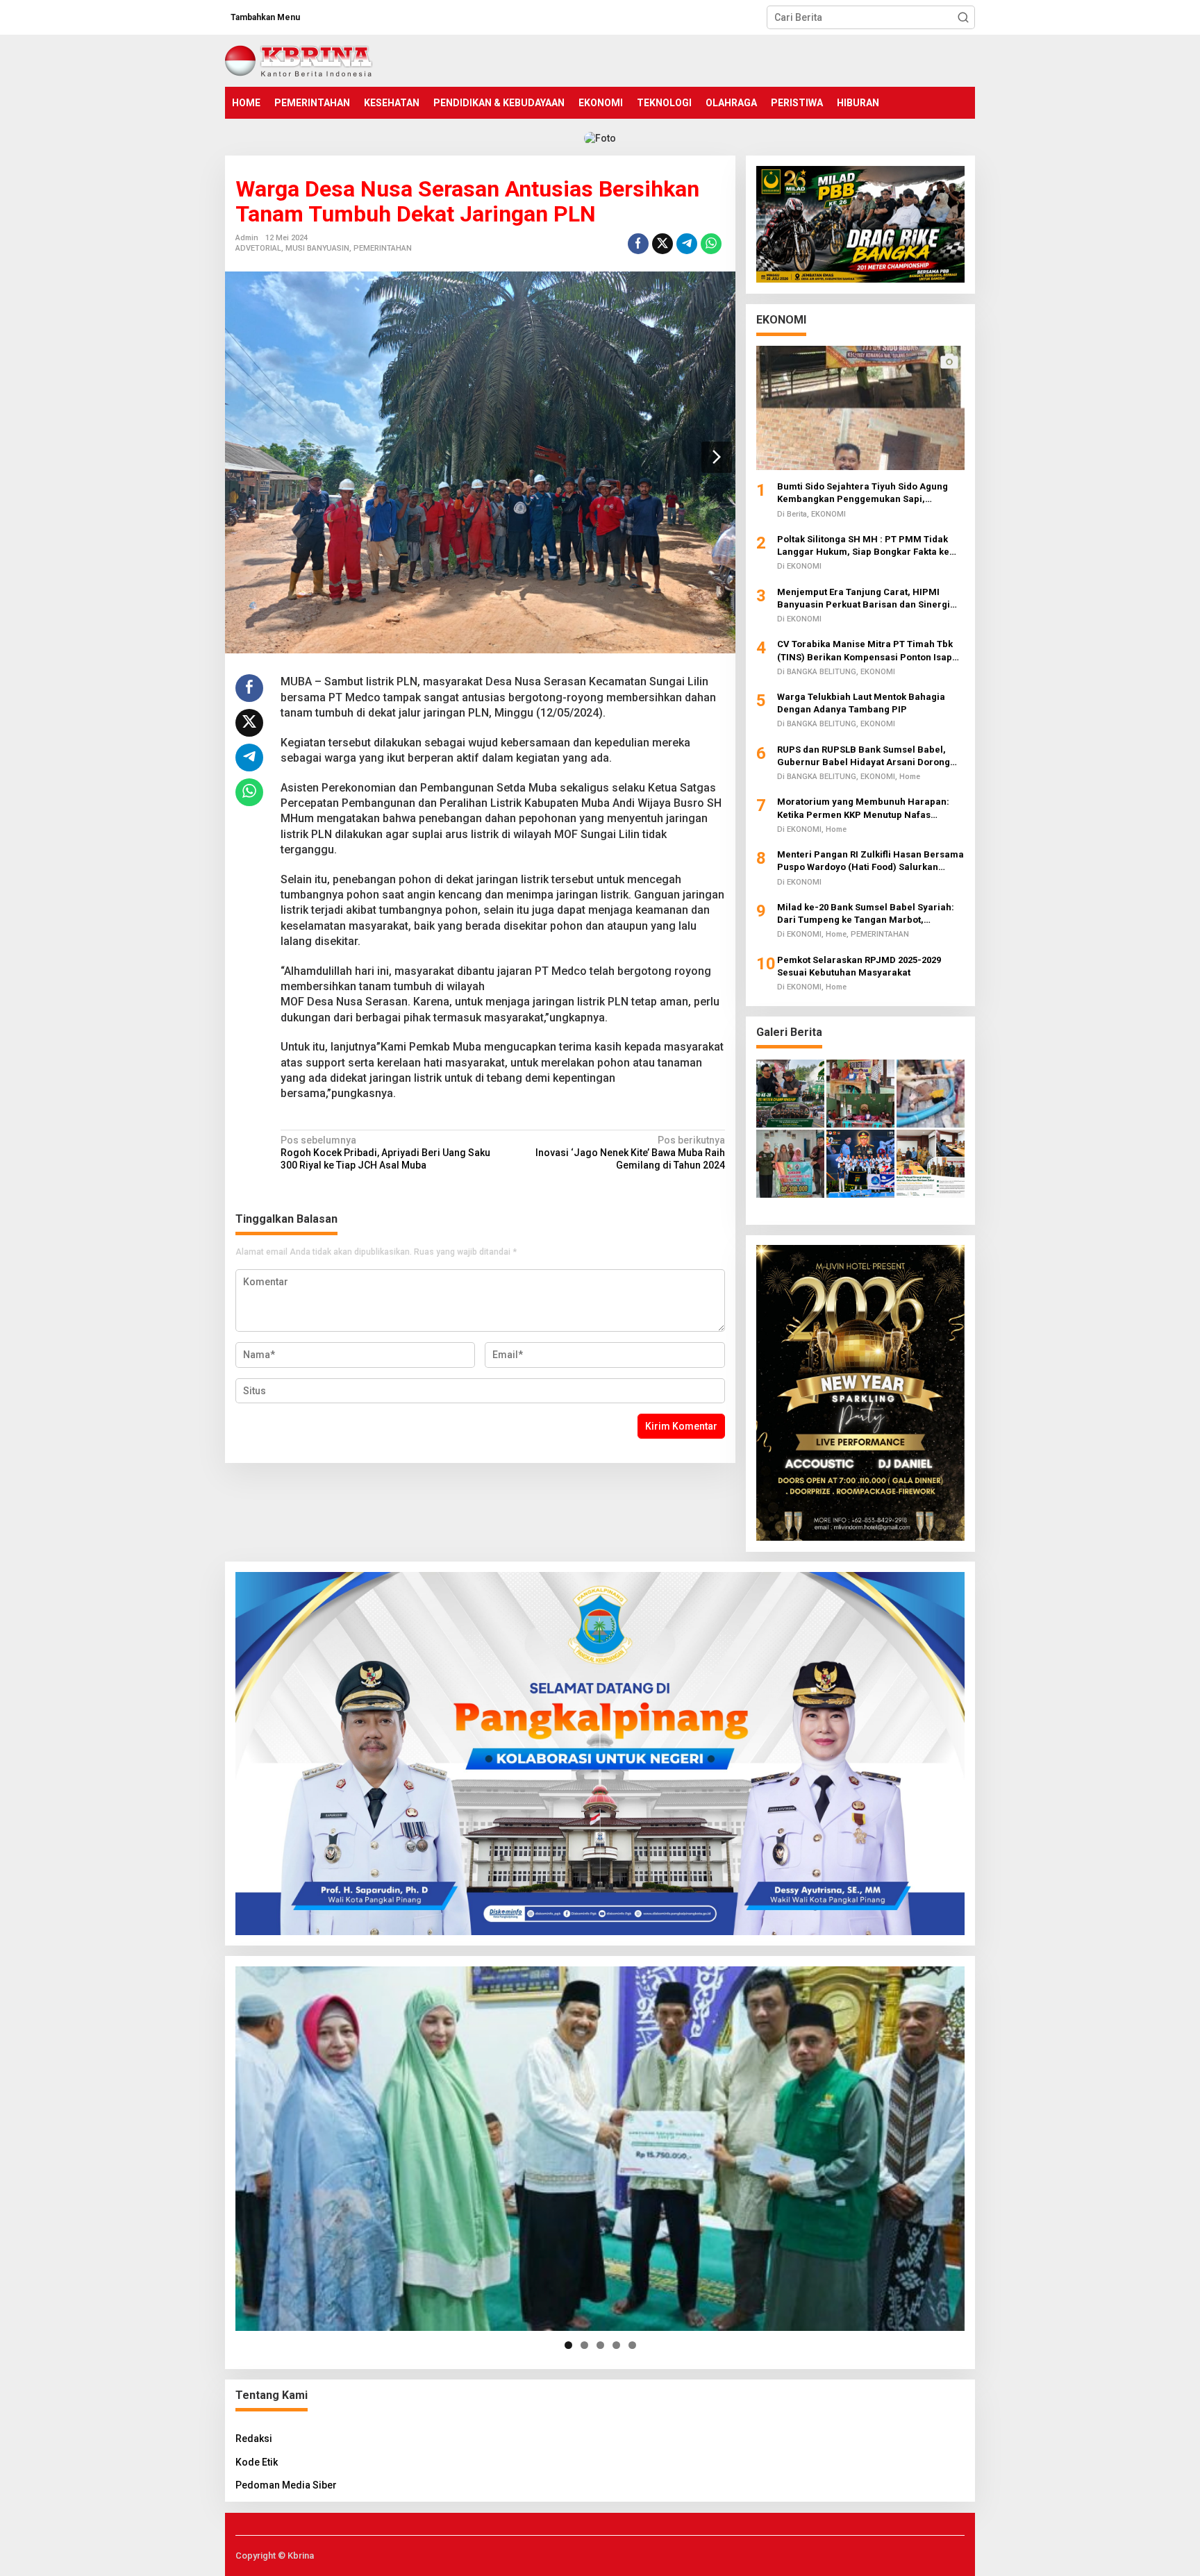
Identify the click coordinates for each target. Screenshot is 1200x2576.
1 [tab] (568, 2345)
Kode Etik (257, 2462)
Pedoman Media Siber (286, 2485)
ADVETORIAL (258, 248)
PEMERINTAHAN (383, 248)
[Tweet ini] (662, 244)
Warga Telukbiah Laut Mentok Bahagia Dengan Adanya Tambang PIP (861, 702)
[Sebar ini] (638, 244)
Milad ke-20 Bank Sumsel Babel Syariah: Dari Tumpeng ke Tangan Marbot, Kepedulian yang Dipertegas (866, 913)
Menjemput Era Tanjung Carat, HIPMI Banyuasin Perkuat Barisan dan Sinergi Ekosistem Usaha (864, 598)
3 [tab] (600, 2345)
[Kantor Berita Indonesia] (299, 60)
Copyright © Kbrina (275, 2556)
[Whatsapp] (711, 244)
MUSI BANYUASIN (317, 248)
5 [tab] (632, 2345)
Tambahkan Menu (265, 17)
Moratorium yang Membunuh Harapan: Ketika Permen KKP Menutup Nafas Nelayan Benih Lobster (863, 809)
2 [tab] (584, 2345)
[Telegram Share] (687, 244)
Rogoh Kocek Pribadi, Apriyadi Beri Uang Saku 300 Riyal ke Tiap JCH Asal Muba (385, 1153)
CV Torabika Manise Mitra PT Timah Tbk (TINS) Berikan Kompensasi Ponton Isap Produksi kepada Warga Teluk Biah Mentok (871, 651)
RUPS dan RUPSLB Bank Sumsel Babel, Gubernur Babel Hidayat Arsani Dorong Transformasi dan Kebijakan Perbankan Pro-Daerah (865, 756)
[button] (963, 17)
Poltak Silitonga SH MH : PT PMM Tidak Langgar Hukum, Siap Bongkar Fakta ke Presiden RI (863, 545)
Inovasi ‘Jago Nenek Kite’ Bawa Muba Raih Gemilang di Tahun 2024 (630, 1153)
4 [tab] (616, 2345)
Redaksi (254, 2439)
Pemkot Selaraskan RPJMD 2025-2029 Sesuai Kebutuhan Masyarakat (859, 965)
